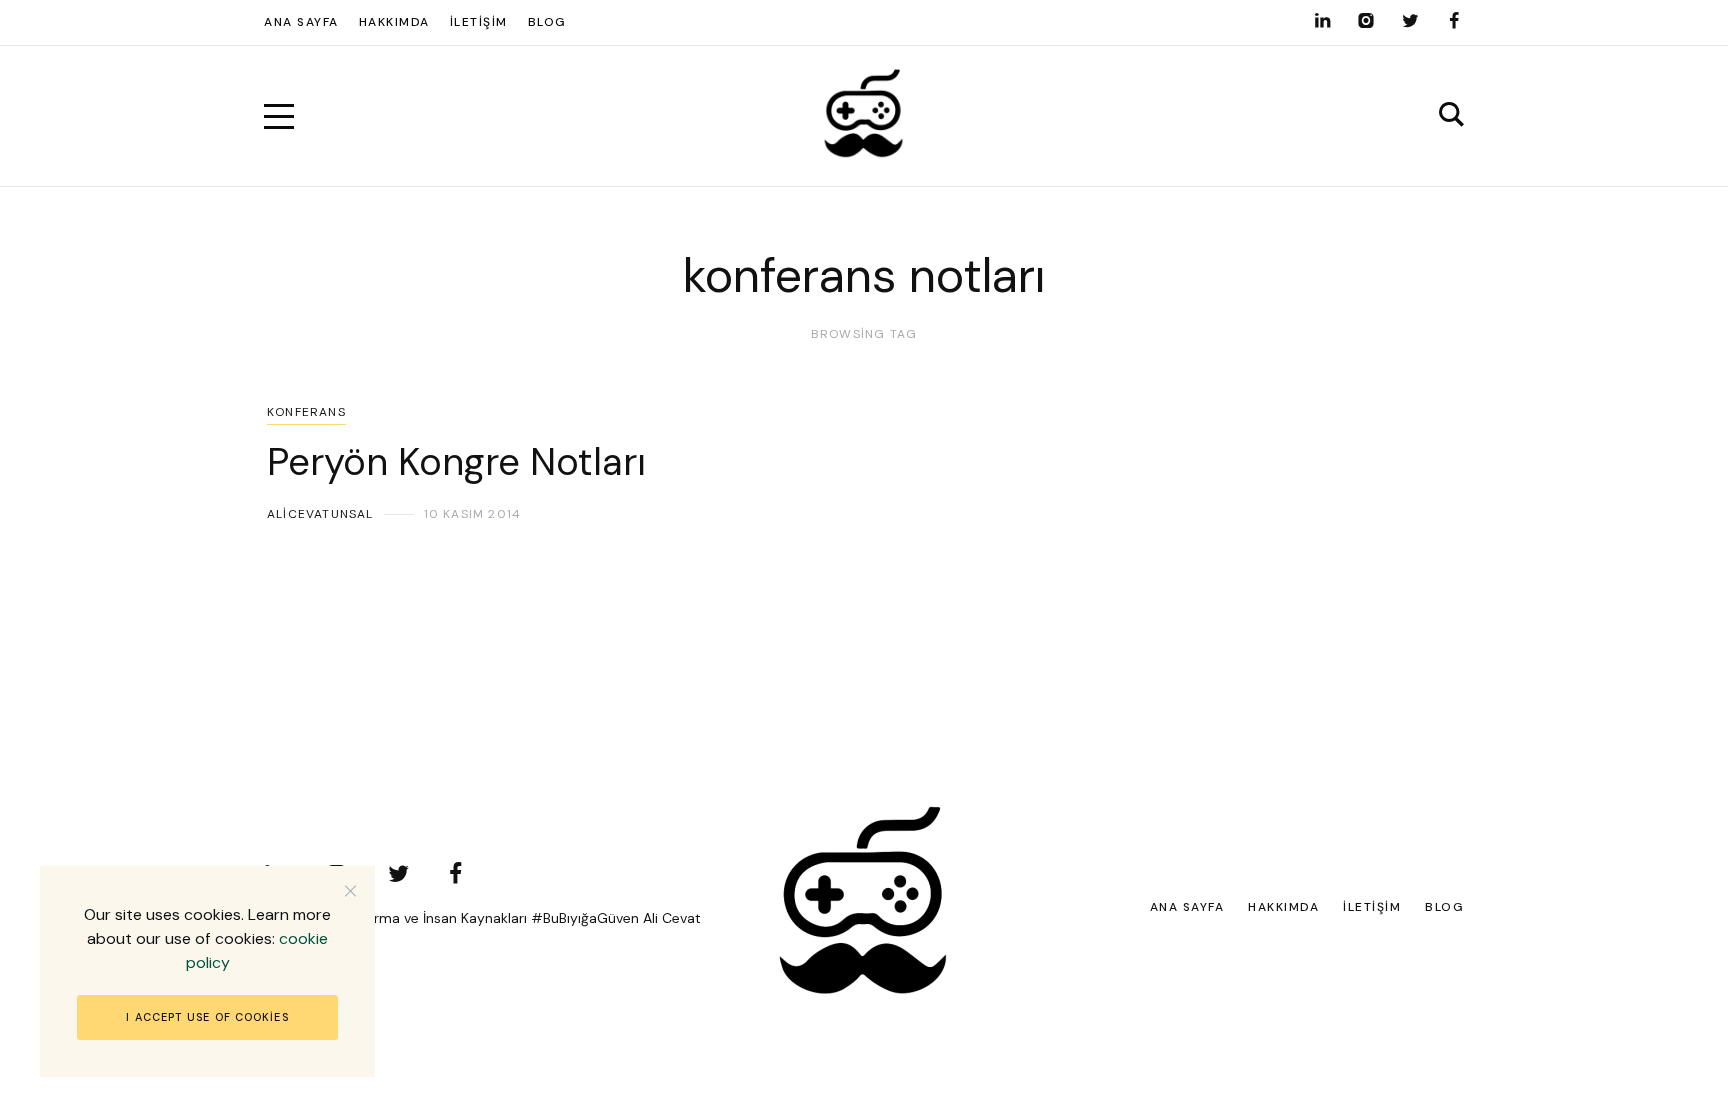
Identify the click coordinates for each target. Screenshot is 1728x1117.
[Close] (350, 890)
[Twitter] (1410, 21)
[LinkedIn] (1322, 21)
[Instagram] (1366, 21)
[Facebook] (1454, 21)
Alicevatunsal (320, 514)
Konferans (306, 412)
